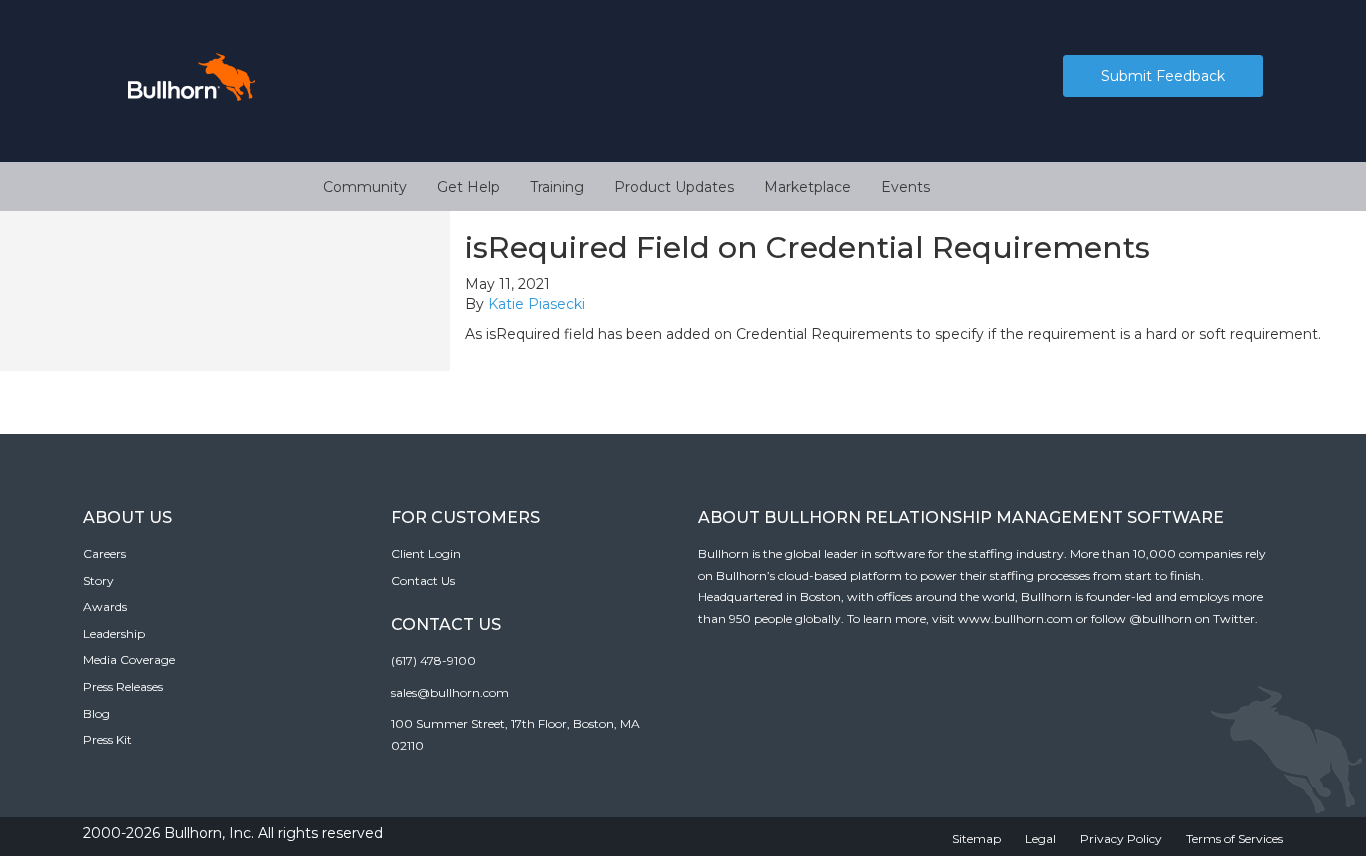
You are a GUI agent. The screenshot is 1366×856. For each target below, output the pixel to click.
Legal (1040, 838)
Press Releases (123, 686)
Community (365, 187)
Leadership (114, 633)
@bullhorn (1160, 618)
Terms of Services (1234, 838)
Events (905, 187)
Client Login (426, 553)
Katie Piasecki (536, 304)
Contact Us (423, 580)
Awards (105, 606)
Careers (104, 553)
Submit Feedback (1163, 76)
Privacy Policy (1121, 838)
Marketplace (807, 187)
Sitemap (976, 838)
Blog (96, 713)
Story (98, 580)
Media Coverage (129, 659)
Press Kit (107, 739)
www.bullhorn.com (1015, 618)
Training (557, 187)
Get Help (468, 187)
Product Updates (674, 187)
